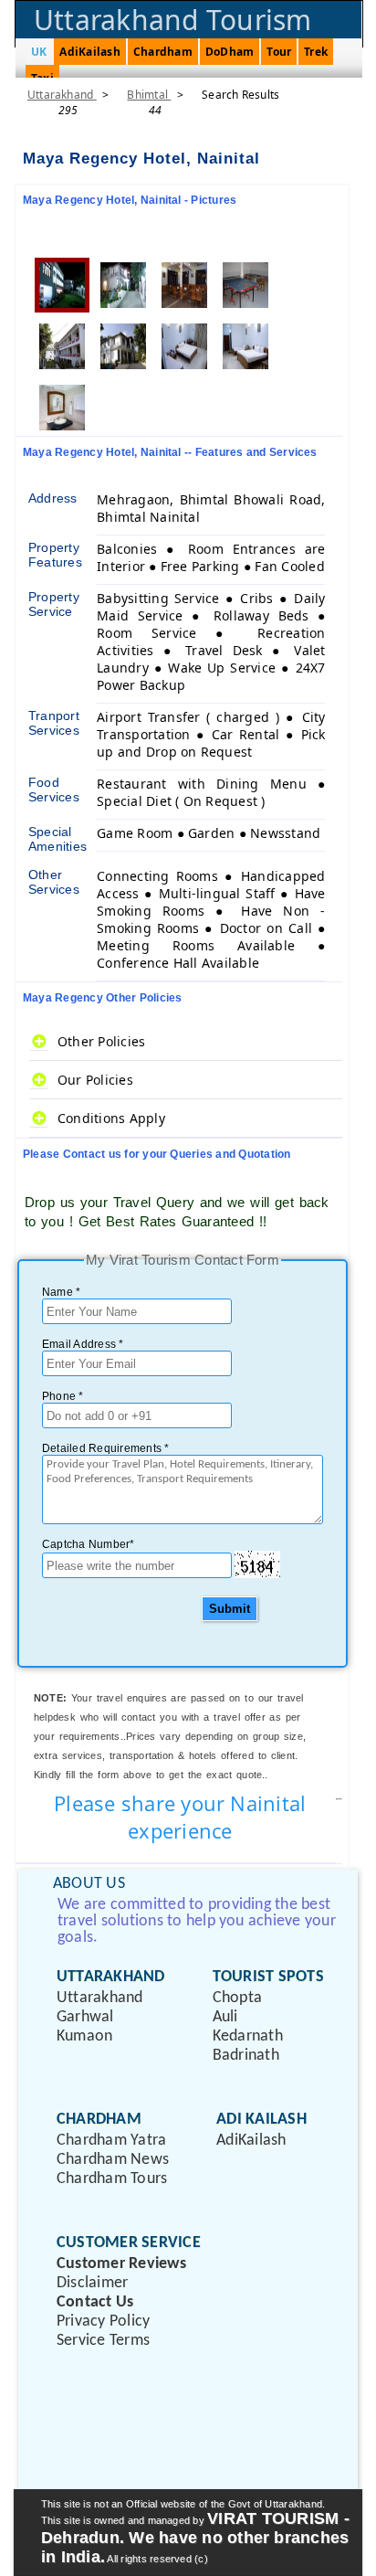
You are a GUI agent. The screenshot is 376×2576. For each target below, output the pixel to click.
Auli (225, 2017)
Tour (279, 52)
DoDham (230, 52)
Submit (230, 1609)
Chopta (237, 1998)
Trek (316, 52)
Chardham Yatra (111, 2141)
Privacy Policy (103, 2322)
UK (39, 52)
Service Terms (103, 2341)
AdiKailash (89, 52)
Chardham (163, 52)
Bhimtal (149, 95)
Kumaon (84, 2036)
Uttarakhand (62, 95)
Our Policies (95, 1080)
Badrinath (246, 2056)
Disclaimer (92, 2283)
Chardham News (113, 2160)
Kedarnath (248, 2036)
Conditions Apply (111, 1118)
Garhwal (85, 2017)
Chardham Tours (112, 2179)
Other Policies (101, 1041)
